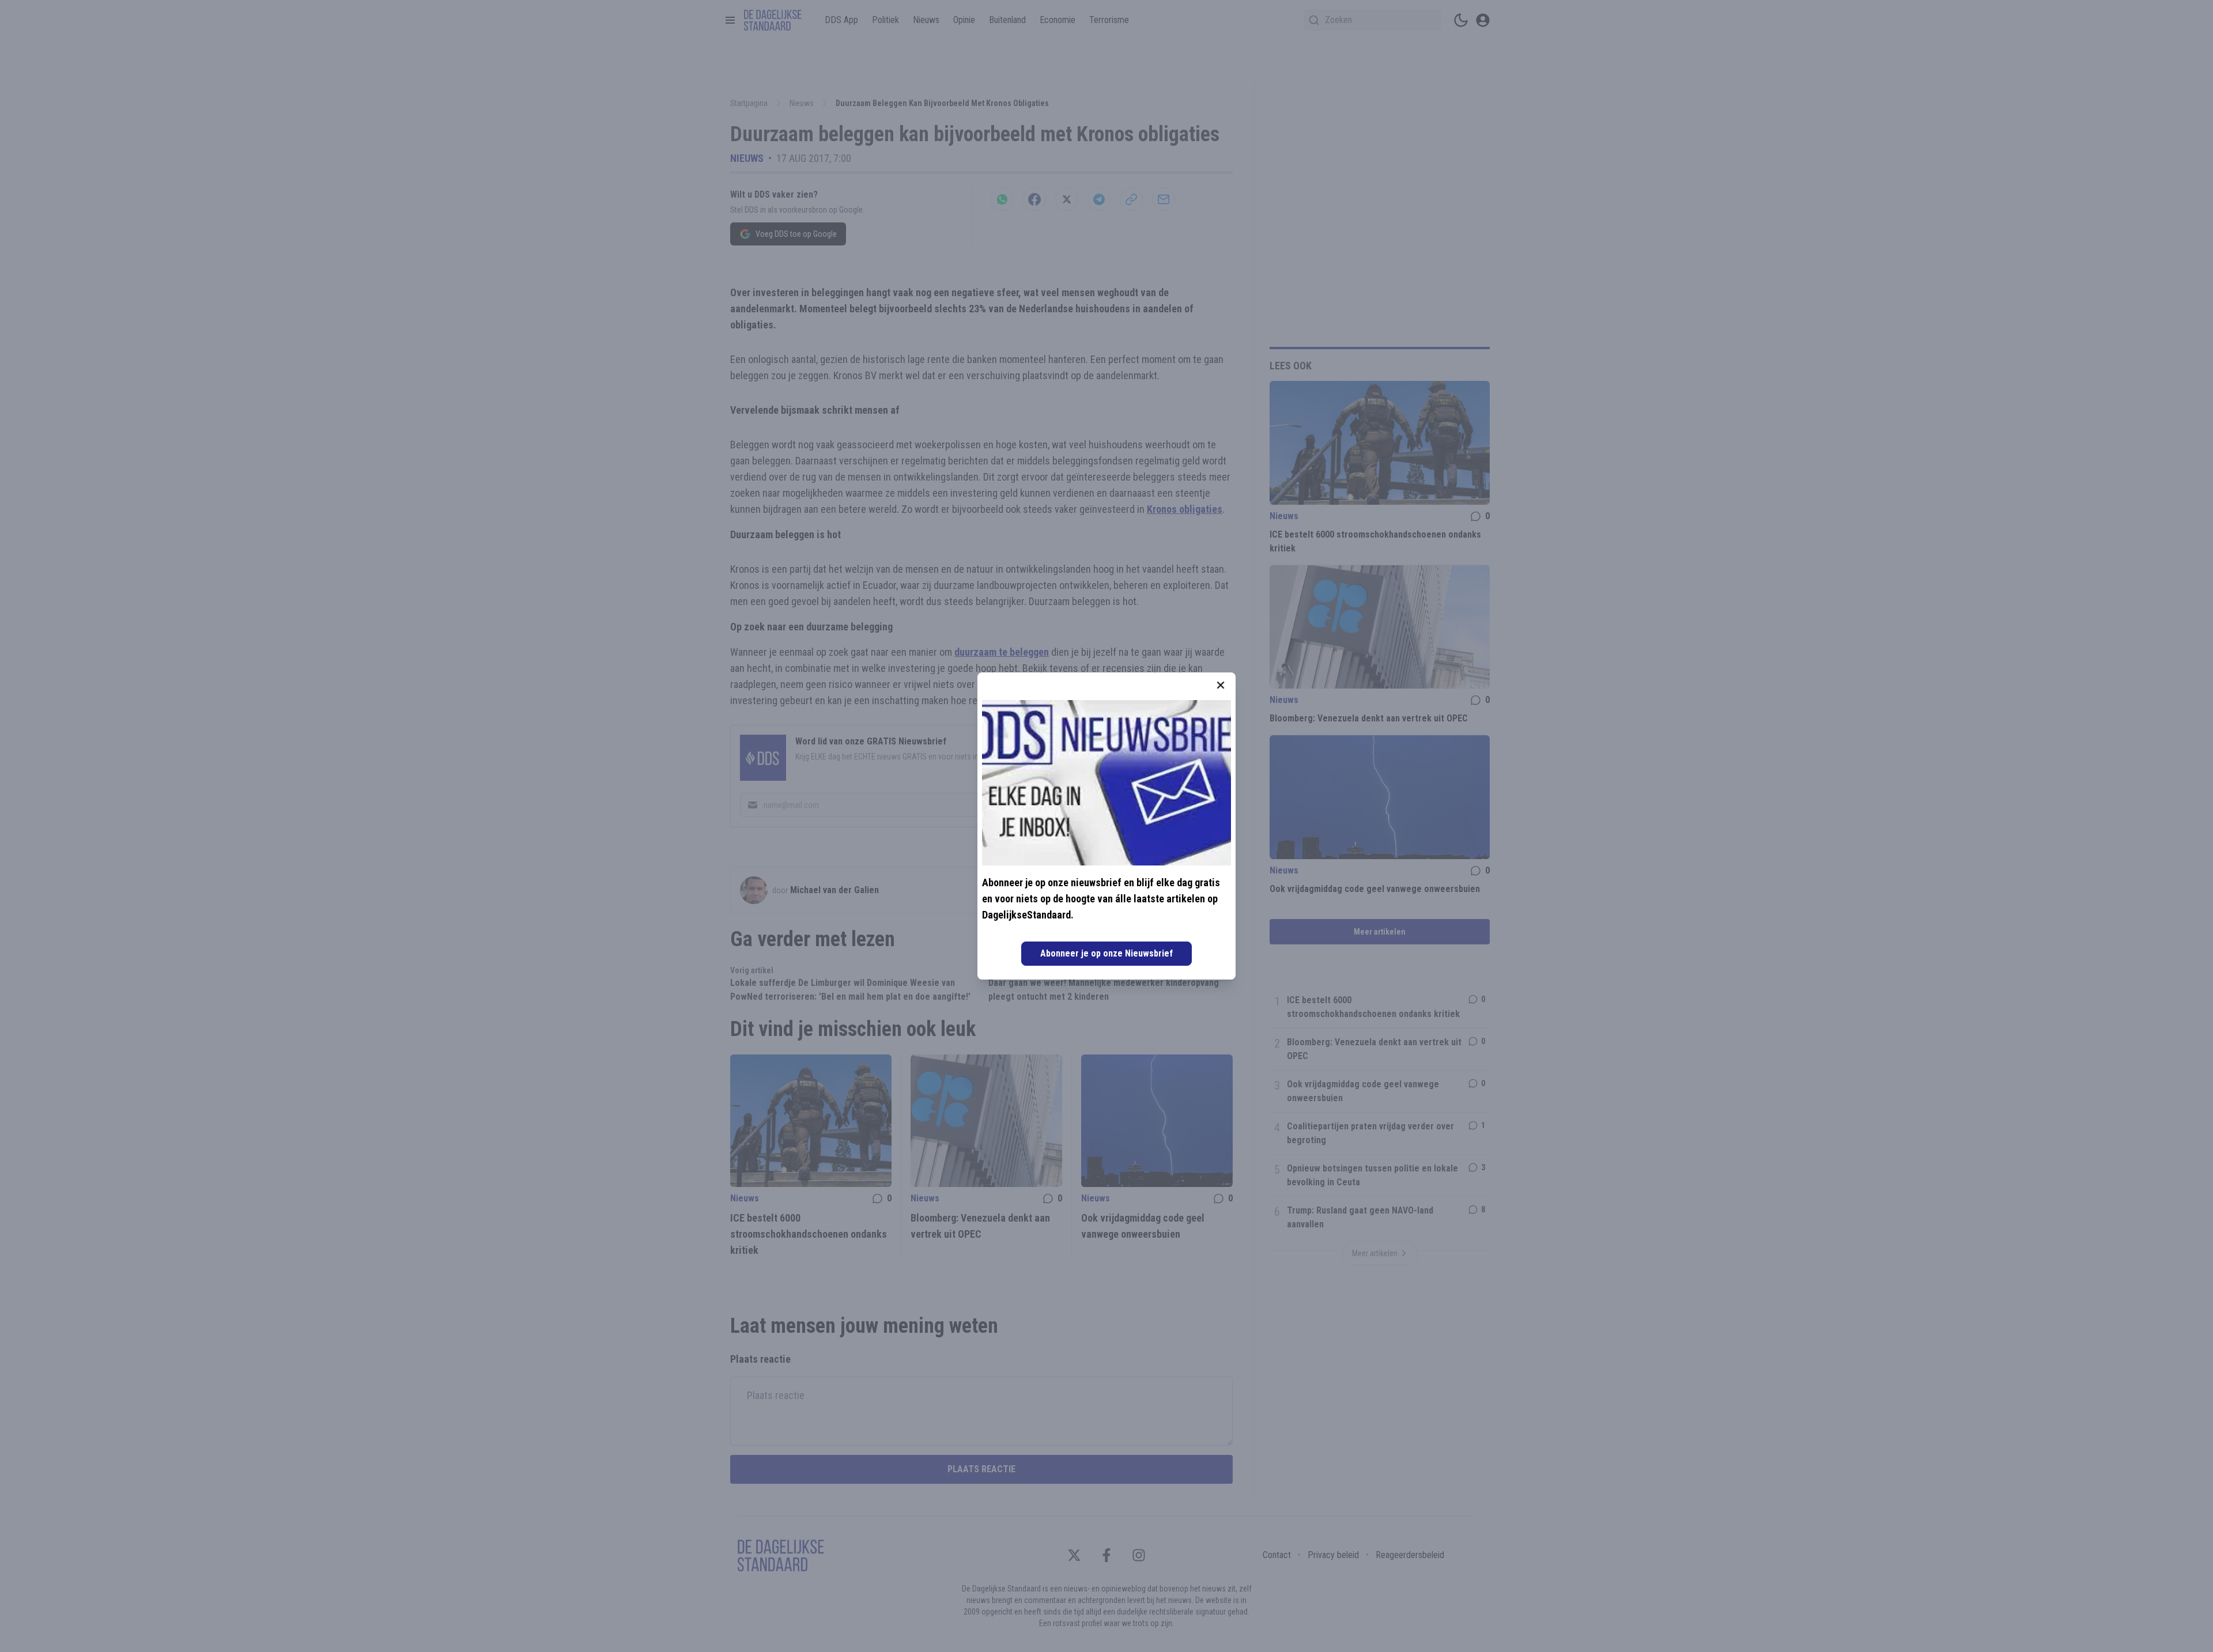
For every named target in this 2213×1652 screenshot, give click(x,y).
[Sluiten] (1221, 685)
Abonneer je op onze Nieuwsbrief (1106, 953)
